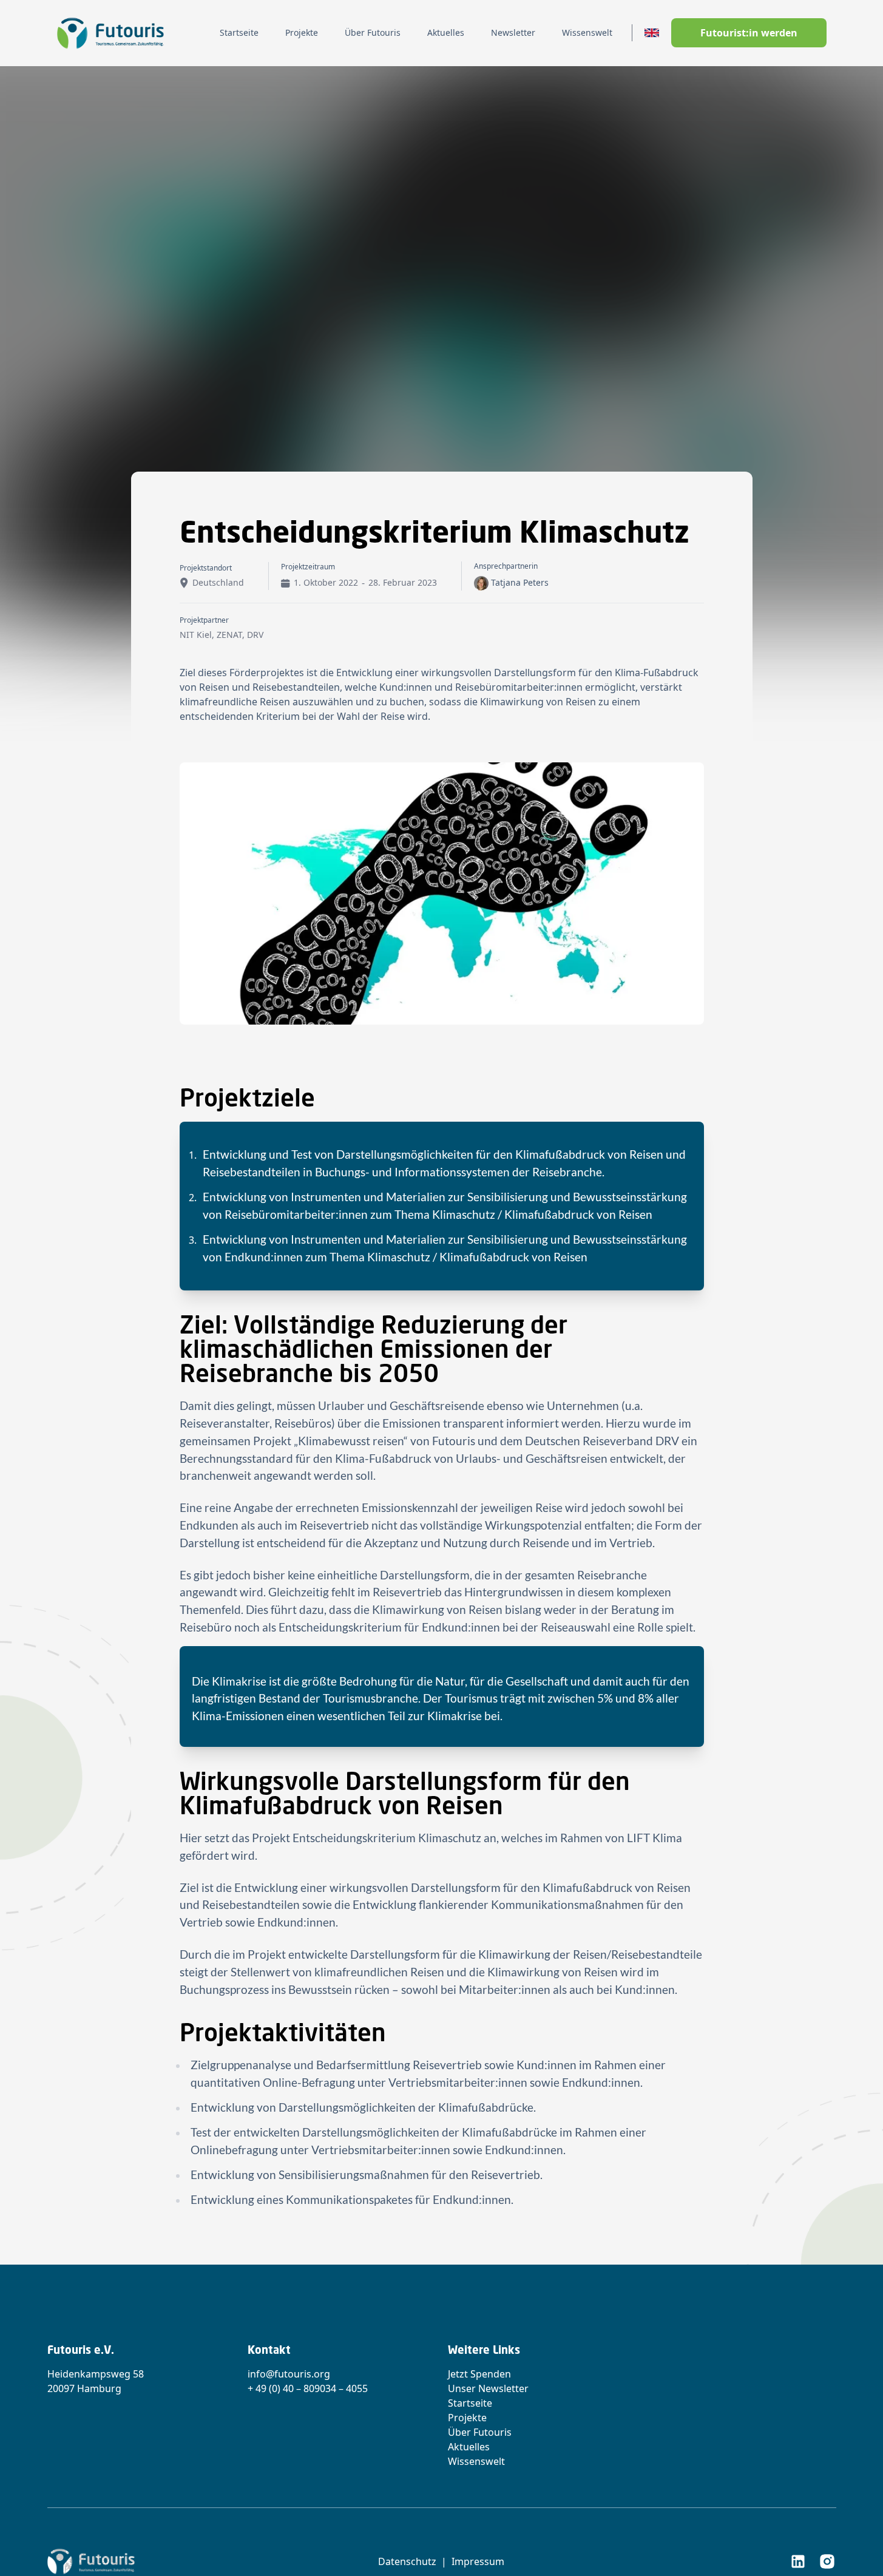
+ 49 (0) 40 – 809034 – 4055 (308, 2388)
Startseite (470, 2403)
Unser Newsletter (488, 2388)
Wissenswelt (476, 2461)
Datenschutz (407, 2561)
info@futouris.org (289, 2374)
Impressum (478, 2561)
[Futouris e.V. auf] (798, 2561)
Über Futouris (480, 2432)
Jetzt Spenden (479, 2374)
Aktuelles (469, 2447)
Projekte (467, 2418)
